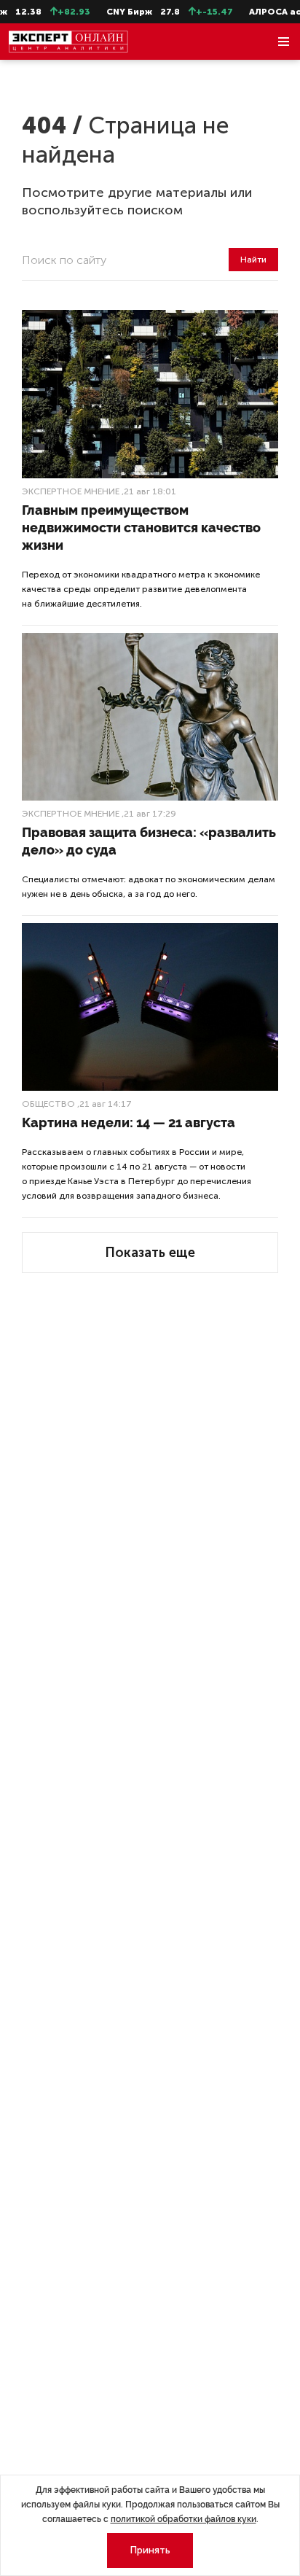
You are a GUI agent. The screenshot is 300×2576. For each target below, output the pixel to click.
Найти (253, 260)
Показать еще (150, 1253)
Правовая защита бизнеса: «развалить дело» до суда (149, 841)
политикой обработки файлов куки (183, 2519)
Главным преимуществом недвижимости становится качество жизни (141, 528)
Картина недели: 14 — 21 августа (129, 1122)
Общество (48, 1104)
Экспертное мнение (71, 491)
